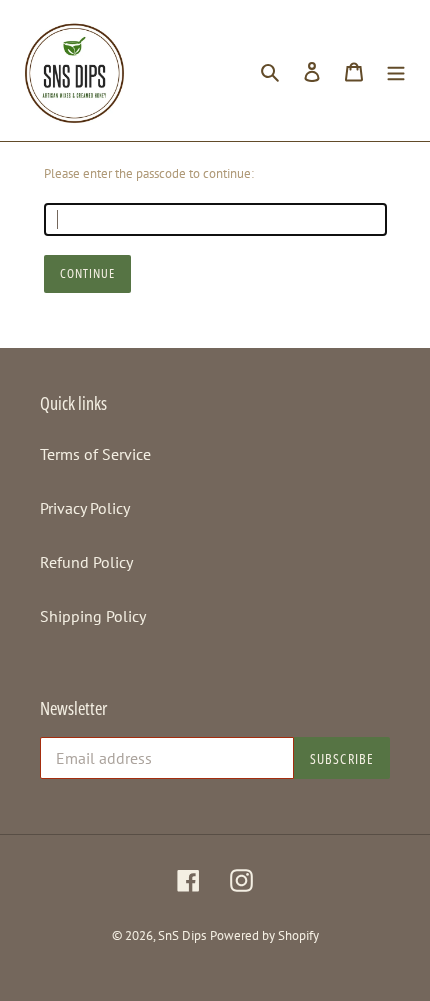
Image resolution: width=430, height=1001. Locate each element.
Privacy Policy (85, 508)
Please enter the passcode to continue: (149, 173)
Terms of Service (95, 454)
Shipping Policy (93, 616)
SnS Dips (182, 935)
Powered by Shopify (264, 935)
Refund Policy (86, 562)
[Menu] (396, 70)
